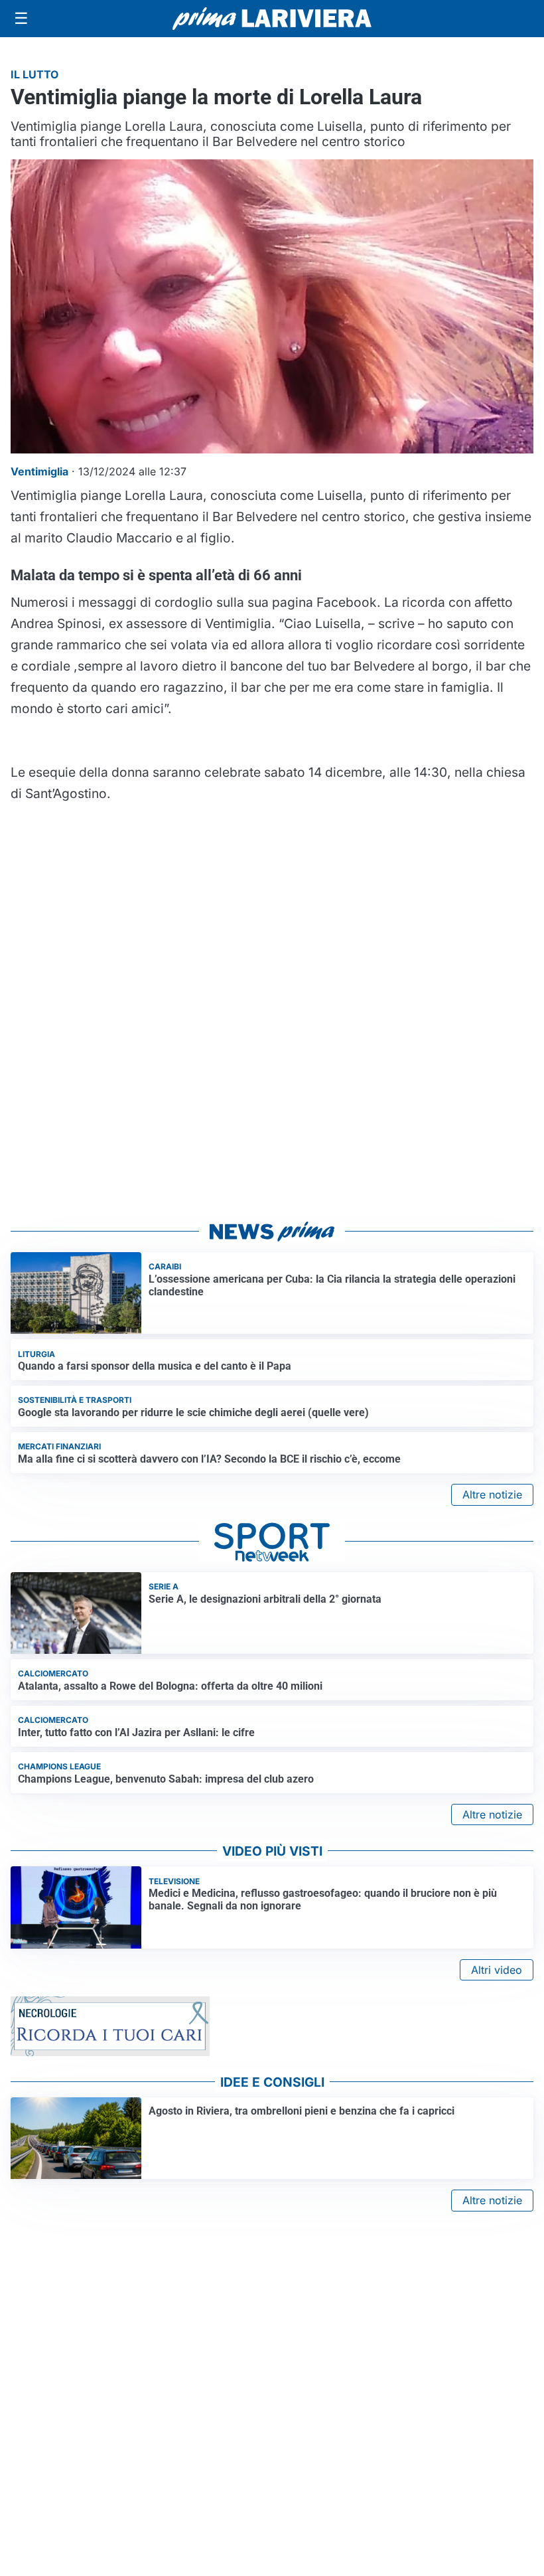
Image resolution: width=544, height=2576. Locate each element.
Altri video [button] (497, 1970)
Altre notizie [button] (492, 1494)
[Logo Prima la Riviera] (272, 18)
